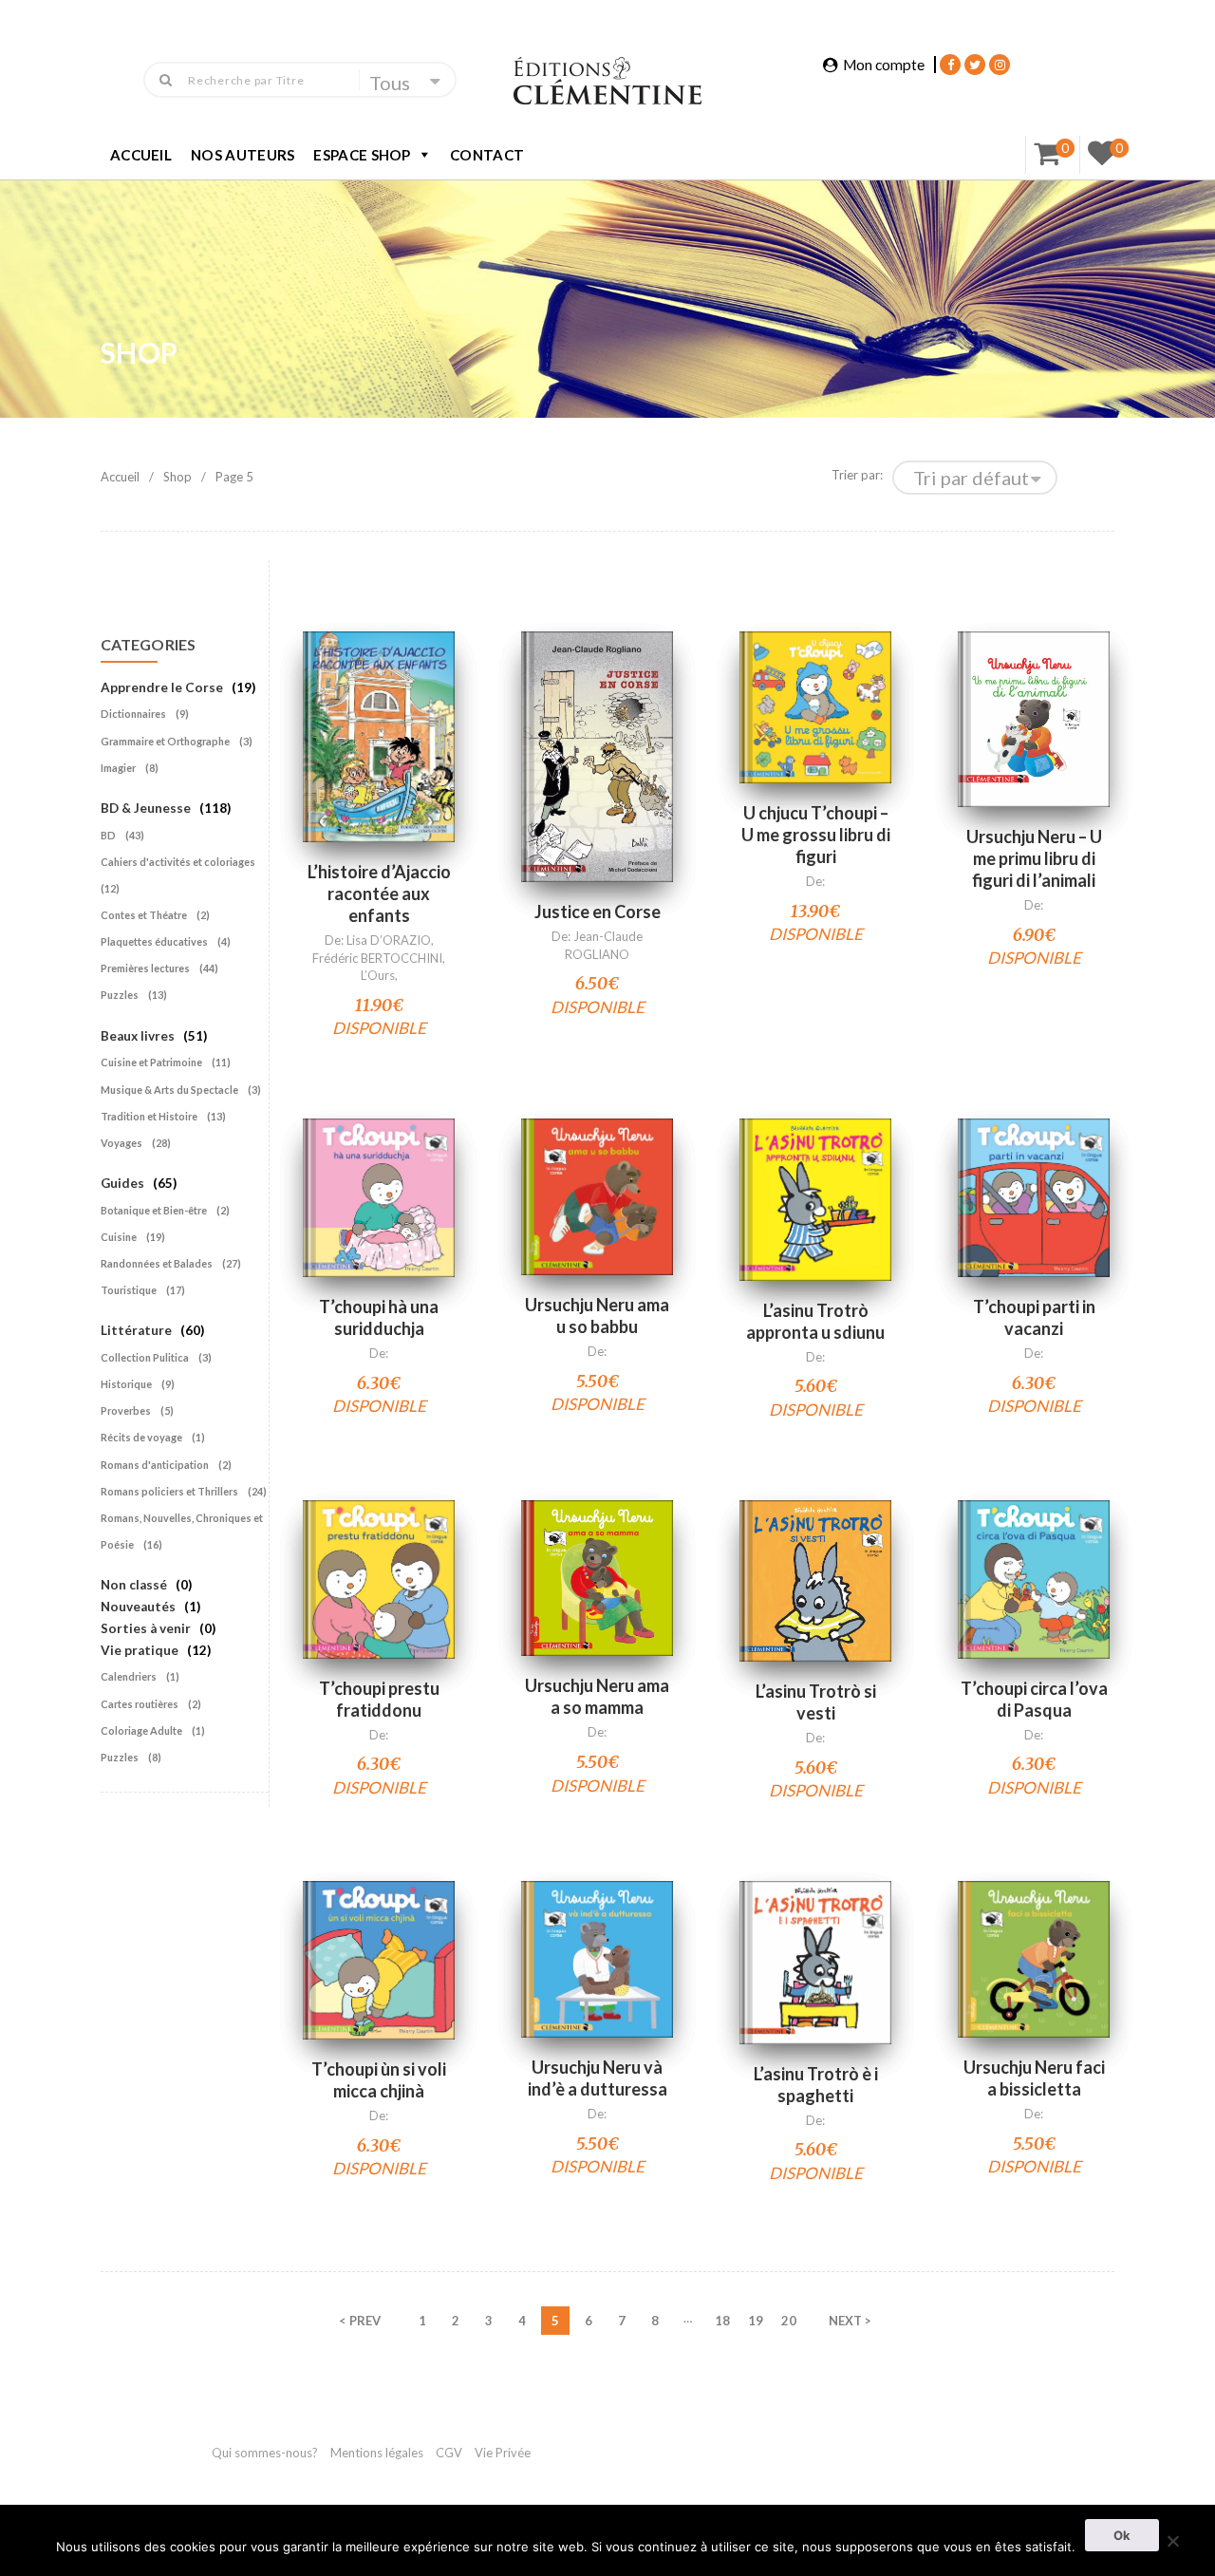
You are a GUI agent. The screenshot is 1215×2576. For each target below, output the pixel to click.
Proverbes (126, 1410)
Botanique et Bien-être (154, 1210)
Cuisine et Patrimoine (151, 1062)
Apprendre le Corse (162, 687)
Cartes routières (140, 1704)
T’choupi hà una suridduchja (379, 1317)
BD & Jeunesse (146, 808)
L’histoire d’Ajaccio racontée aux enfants (379, 893)
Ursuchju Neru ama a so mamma (597, 1696)
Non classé (134, 1585)
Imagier (118, 768)
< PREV (360, 2321)
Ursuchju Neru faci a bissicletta (1034, 2078)
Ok (1122, 2535)
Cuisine (119, 1237)
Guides (122, 1183)
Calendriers (129, 1676)
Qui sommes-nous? (265, 2453)
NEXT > (850, 2321)
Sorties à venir (146, 1628)
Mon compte (884, 65)
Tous (390, 83)
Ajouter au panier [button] (379, 713)
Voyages (121, 1143)
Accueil (141, 155)
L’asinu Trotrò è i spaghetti (816, 2085)
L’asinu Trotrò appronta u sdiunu (815, 1321)
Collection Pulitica (145, 1357)
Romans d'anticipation (155, 1465)
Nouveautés (138, 1607)
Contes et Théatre (144, 915)
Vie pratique (140, 1650)
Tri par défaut (971, 478)
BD (108, 835)
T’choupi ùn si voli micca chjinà (379, 2080)
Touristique (129, 1290)
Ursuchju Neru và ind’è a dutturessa (598, 2078)
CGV (450, 2453)
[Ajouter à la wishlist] (379, 784)
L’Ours (378, 975)
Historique (126, 1384)
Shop (178, 477)
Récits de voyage (141, 1437)
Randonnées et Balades (157, 1263)
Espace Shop (362, 155)
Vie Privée (503, 2453)
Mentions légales (377, 2453)
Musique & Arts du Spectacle (169, 1090)
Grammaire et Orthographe (165, 741)
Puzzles (120, 995)
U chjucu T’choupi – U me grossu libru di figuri (816, 835)
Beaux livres (138, 1036)
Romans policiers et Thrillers (169, 1491)
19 (756, 2321)
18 (722, 2321)
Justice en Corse (598, 912)
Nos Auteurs (243, 155)
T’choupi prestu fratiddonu (379, 1699)
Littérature (136, 1330)
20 (789, 2321)
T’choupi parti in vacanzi (1034, 1317)
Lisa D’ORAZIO (389, 940)
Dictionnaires (133, 714)
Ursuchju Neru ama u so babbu (597, 1316)
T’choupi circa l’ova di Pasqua (1034, 1699)
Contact (487, 155)
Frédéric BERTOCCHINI (377, 958)
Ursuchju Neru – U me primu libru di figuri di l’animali (1034, 858)
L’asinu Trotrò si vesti (816, 1702)
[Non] (1172, 2538)
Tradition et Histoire (149, 1116)
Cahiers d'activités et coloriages (178, 862)
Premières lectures (145, 968)
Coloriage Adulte (141, 1730)
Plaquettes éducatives (154, 941)
